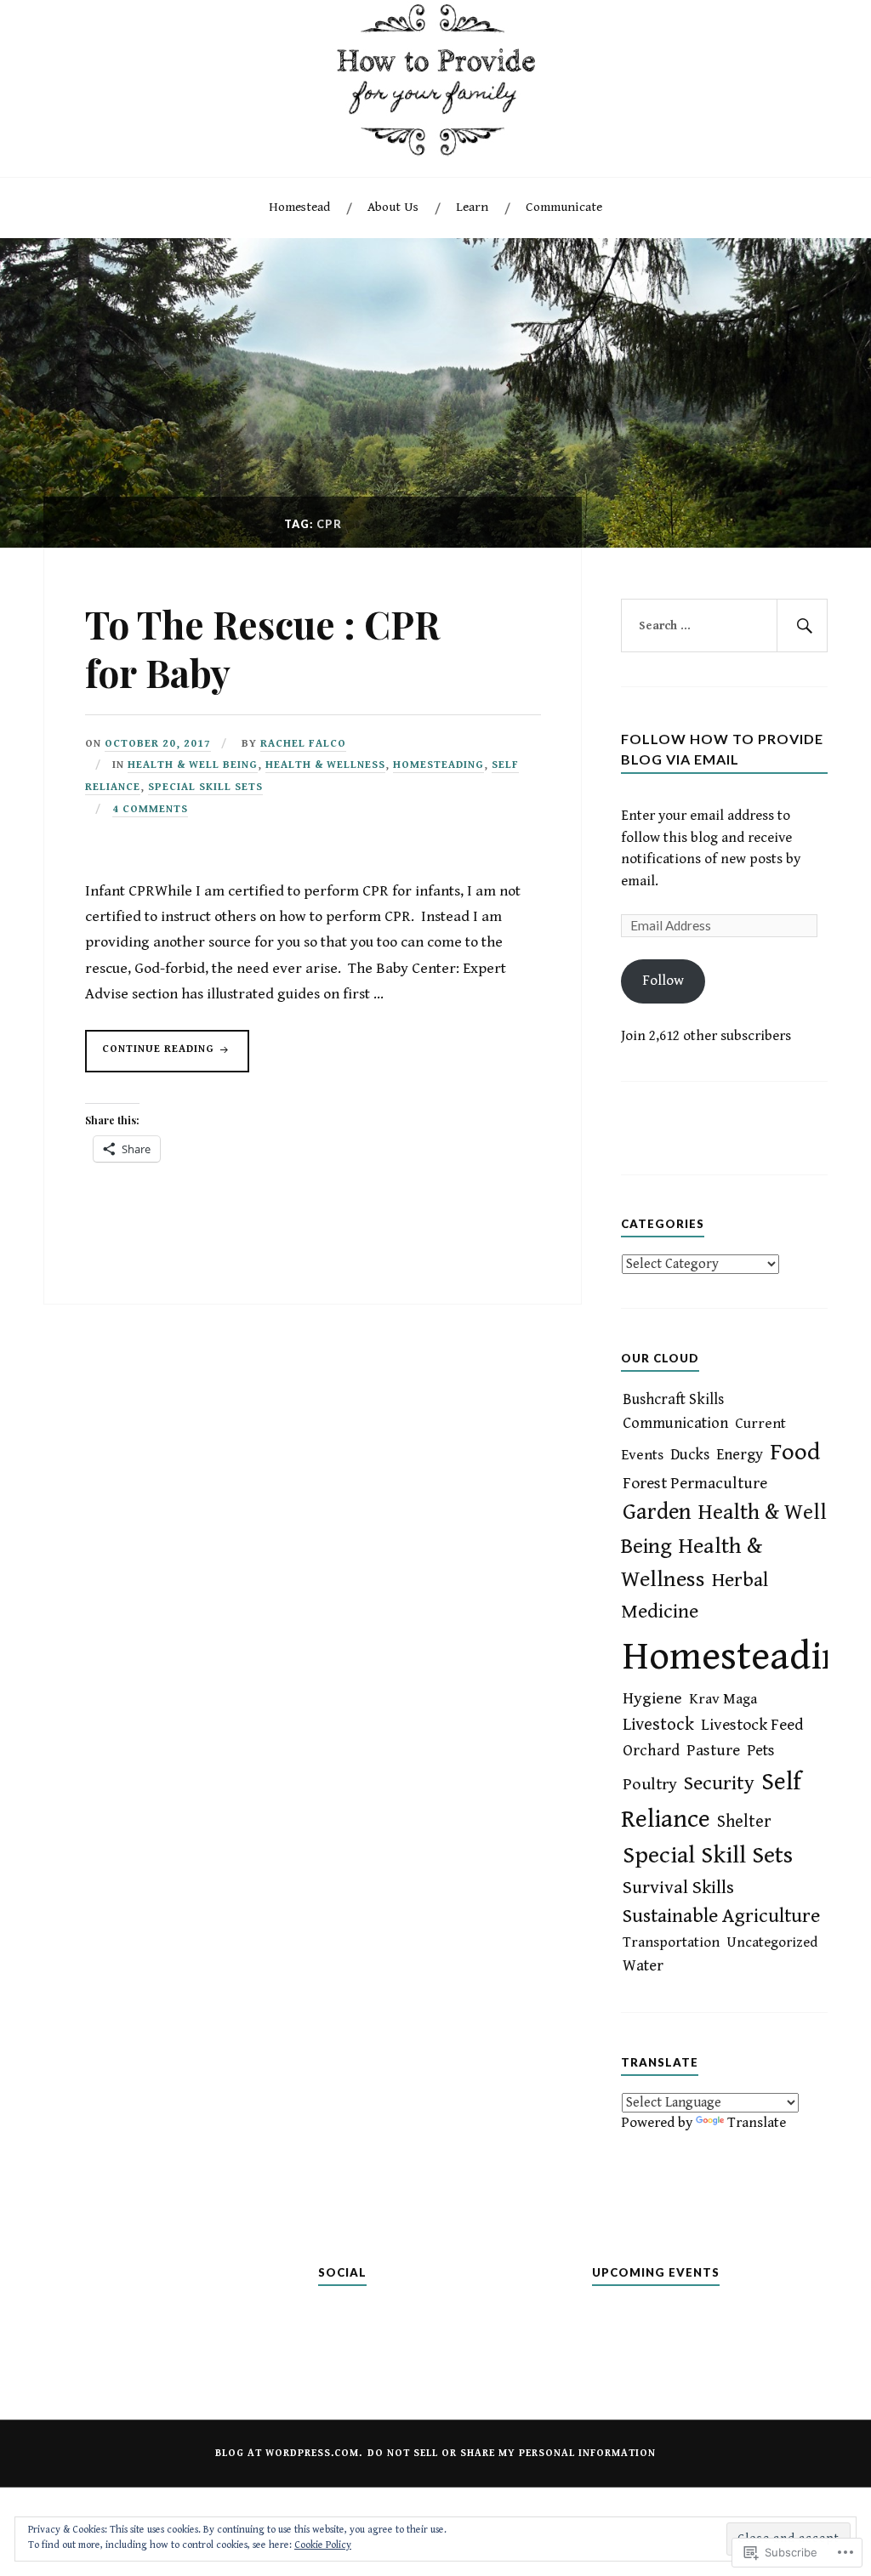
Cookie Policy (323, 2545)
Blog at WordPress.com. (289, 2453)
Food (795, 1452)
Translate (757, 2123)
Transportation (671, 1942)
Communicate (564, 207)
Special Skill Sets (205, 787)
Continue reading (151, 1057)
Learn (472, 207)
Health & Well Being (193, 765)
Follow (663, 981)
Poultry (650, 1785)
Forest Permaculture (695, 1483)
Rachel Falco (303, 744)
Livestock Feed (752, 1725)
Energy (740, 1455)
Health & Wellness (325, 765)
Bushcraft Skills (673, 1399)
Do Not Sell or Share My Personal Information (512, 2453)
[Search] (802, 626)
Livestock (658, 1725)
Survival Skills (678, 1888)
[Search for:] (724, 626)
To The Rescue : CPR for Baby (262, 648)
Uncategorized (772, 1942)
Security (719, 1783)
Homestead (299, 207)
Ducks (690, 1455)
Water (643, 1966)
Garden (657, 1513)
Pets (760, 1751)
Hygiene (652, 1699)
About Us (393, 207)
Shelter (744, 1822)
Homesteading (438, 765)
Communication (675, 1423)
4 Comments (150, 809)
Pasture (713, 1750)
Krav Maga (723, 1699)
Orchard (651, 1751)
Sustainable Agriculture (721, 1916)
